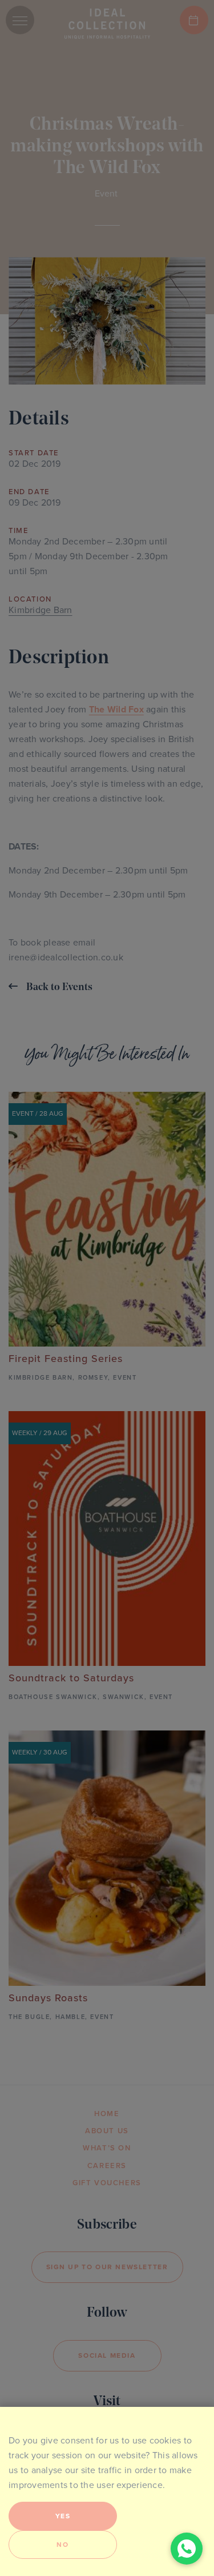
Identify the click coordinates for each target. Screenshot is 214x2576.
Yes (63, 2516)
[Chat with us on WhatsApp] (187, 2549)
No (62, 2545)
